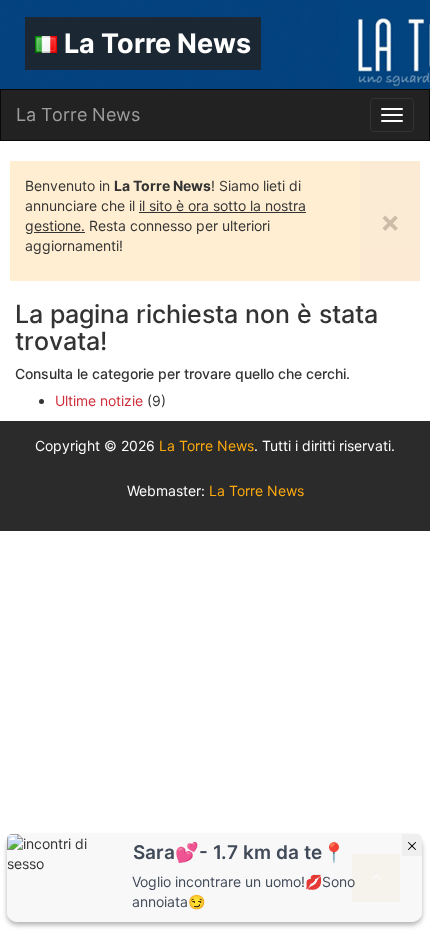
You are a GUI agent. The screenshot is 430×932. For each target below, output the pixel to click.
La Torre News (157, 43)
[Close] (412, 845)
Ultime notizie (99, 400)
